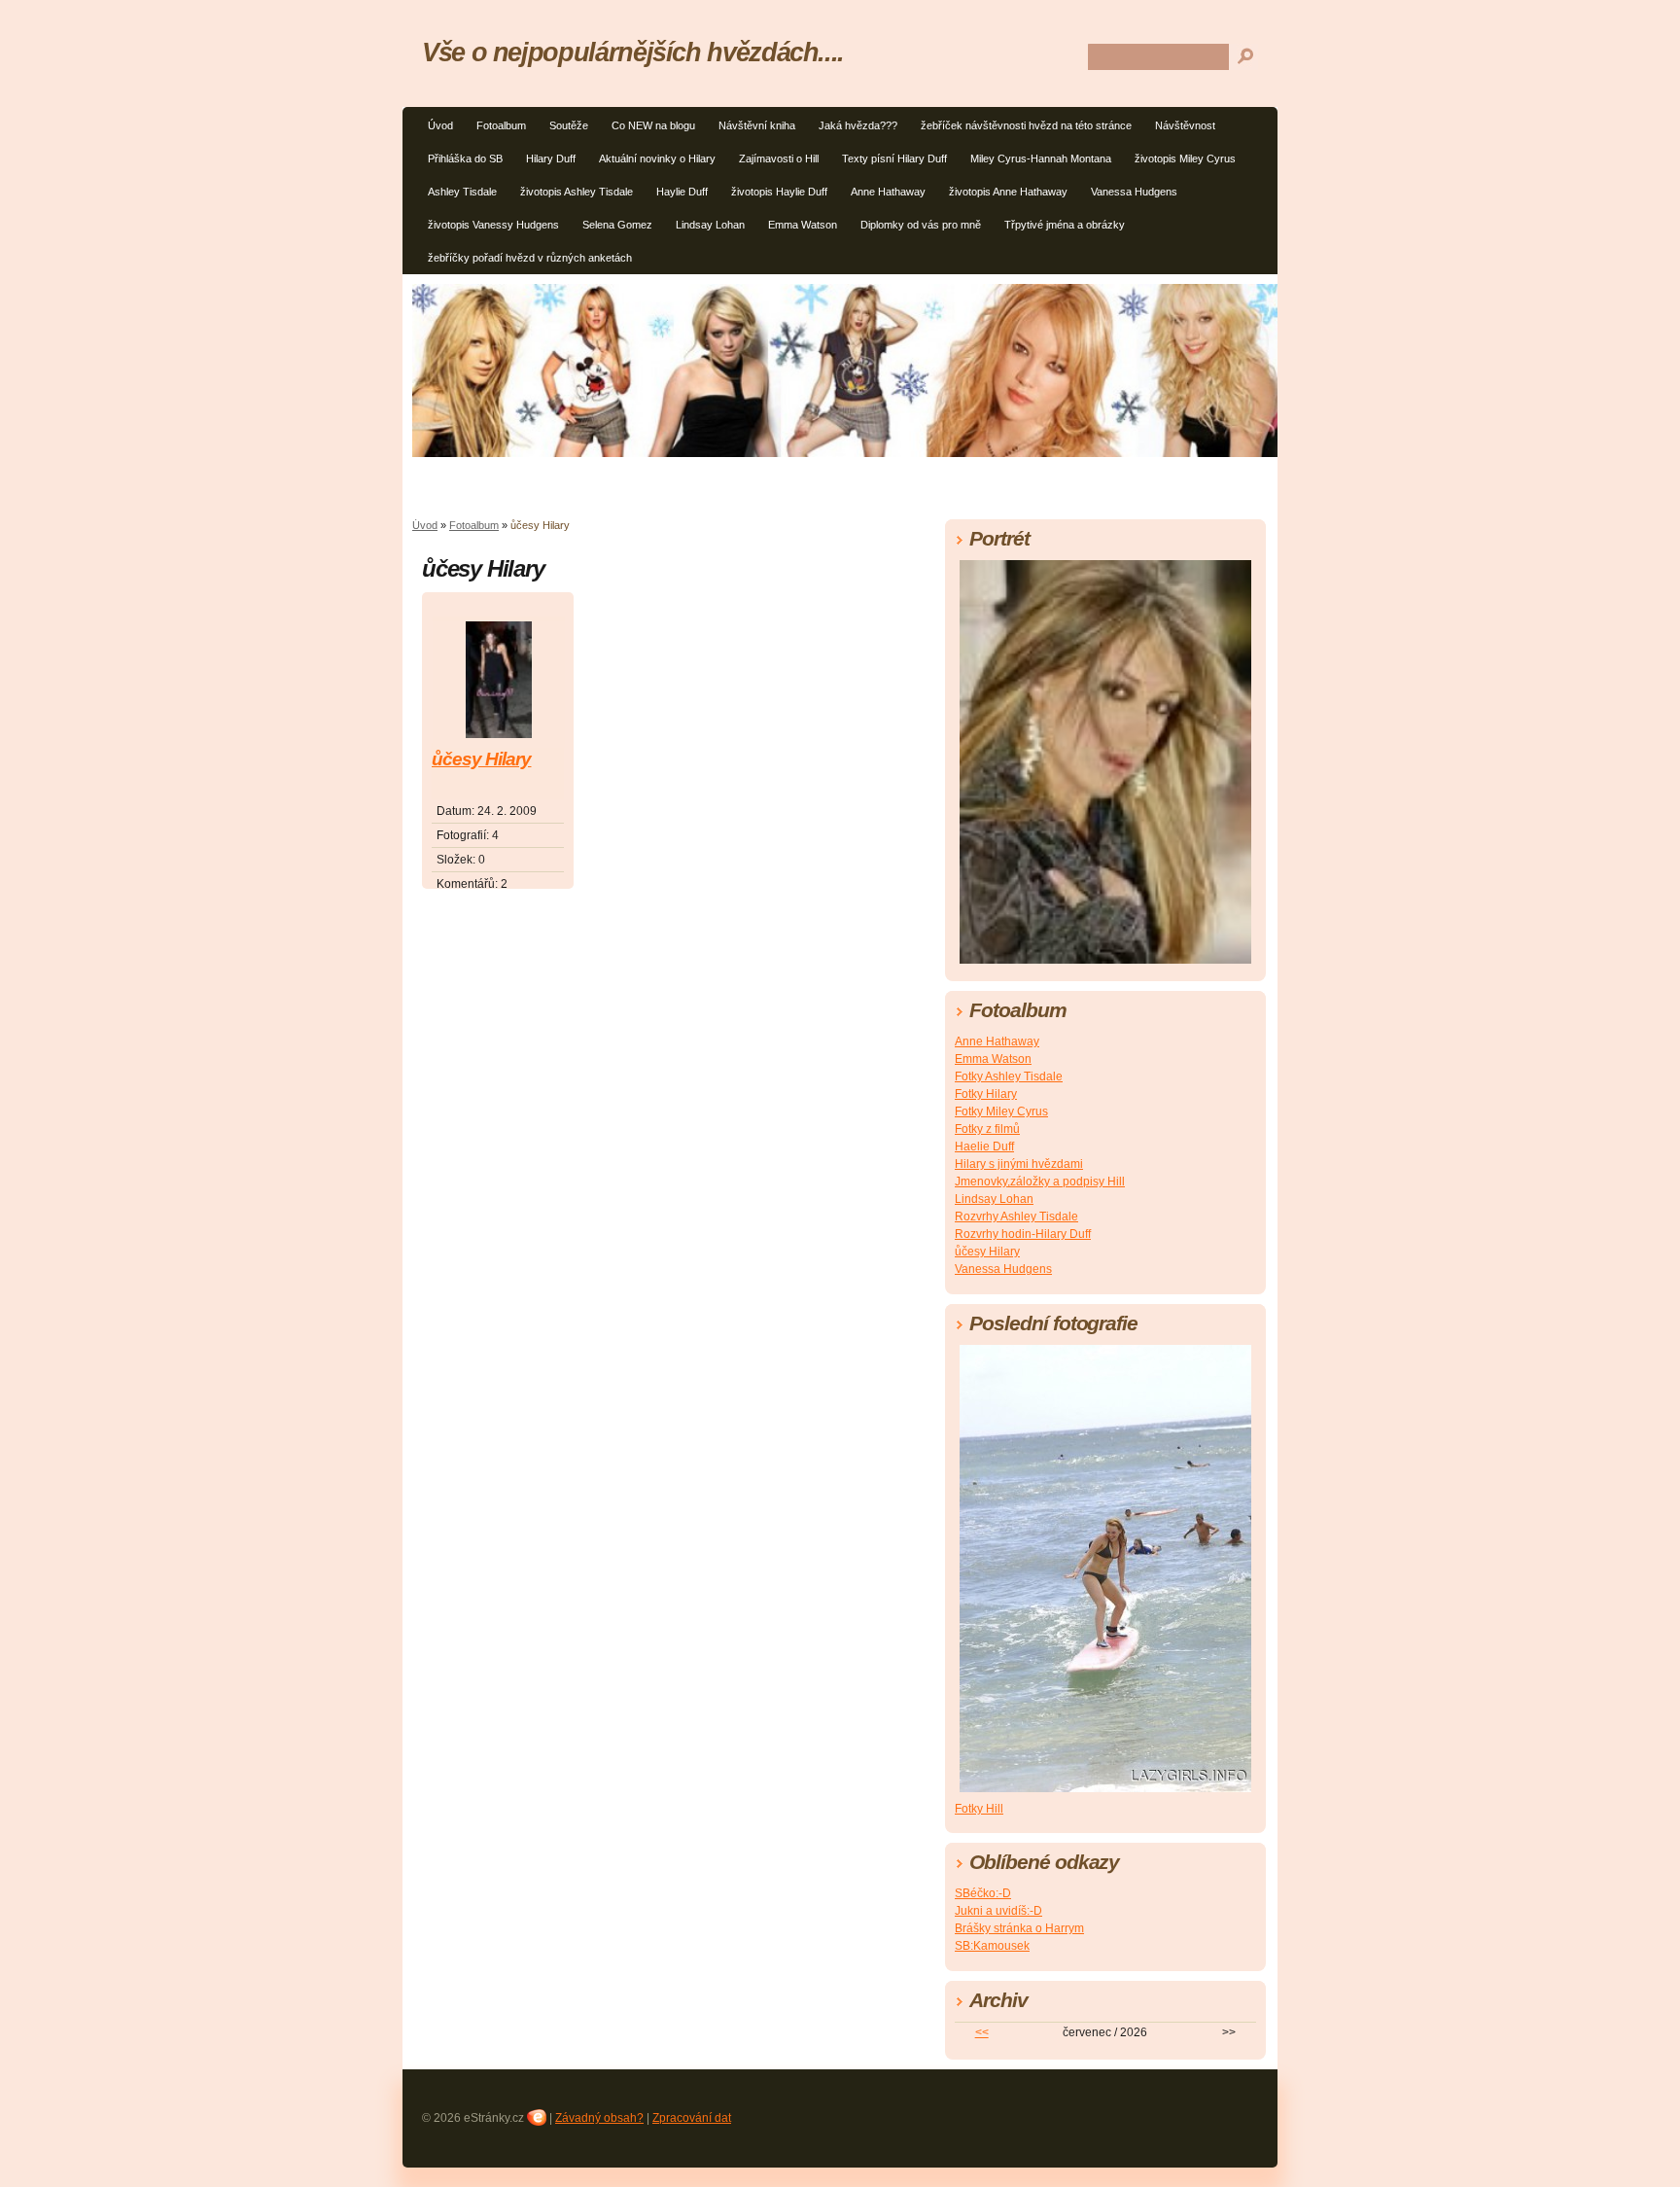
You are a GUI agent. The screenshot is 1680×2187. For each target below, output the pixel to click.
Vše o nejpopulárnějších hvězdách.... (633, 52)
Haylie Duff (682, 192)
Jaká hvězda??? (858, 125)
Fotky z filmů (987, 1129)
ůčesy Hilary (481, 759)
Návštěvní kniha (757, 125)
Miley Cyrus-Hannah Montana (1041, 159)
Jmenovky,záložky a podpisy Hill (1040, 1182)
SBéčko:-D (983, 1893)
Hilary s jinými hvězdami (1019, 1164)
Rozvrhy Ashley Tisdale (1016, 1217)
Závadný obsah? (599, 2118)
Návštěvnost (1185, 125)
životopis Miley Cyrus (1185, 159)
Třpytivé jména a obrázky (1065, 225)
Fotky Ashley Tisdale (1009, 1076)
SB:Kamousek (992, 1946)
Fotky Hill (979, 1809)
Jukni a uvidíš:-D (998, 1911)
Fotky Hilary (986, 1094)
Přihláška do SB (465, 159)
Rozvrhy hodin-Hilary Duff (1023, 1234)
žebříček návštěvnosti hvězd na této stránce (1026, 125)
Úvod (440, 125)
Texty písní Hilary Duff (894, 159)
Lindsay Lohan (710, 225)
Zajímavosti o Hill (779, 159)
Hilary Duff (551, 159)
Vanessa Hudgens (1134, 192)
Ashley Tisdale (462, 192)
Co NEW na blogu (653, 125)
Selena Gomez (617, 225)
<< (982, 2032)
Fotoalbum (501, 125)
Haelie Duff (984, 1146)
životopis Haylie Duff (779, 192)
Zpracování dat (692, 2118)
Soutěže (569, 125)
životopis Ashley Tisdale (577, 192)
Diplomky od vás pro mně (921, 225)
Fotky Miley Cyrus (1001, 1111)
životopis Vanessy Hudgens (493, 225)
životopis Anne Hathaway (1008, 192)
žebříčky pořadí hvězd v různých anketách (530, 258)
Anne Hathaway (888, 192)
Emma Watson (803, 225)
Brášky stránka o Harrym (1019, 1928)
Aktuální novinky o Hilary (657, 159)
